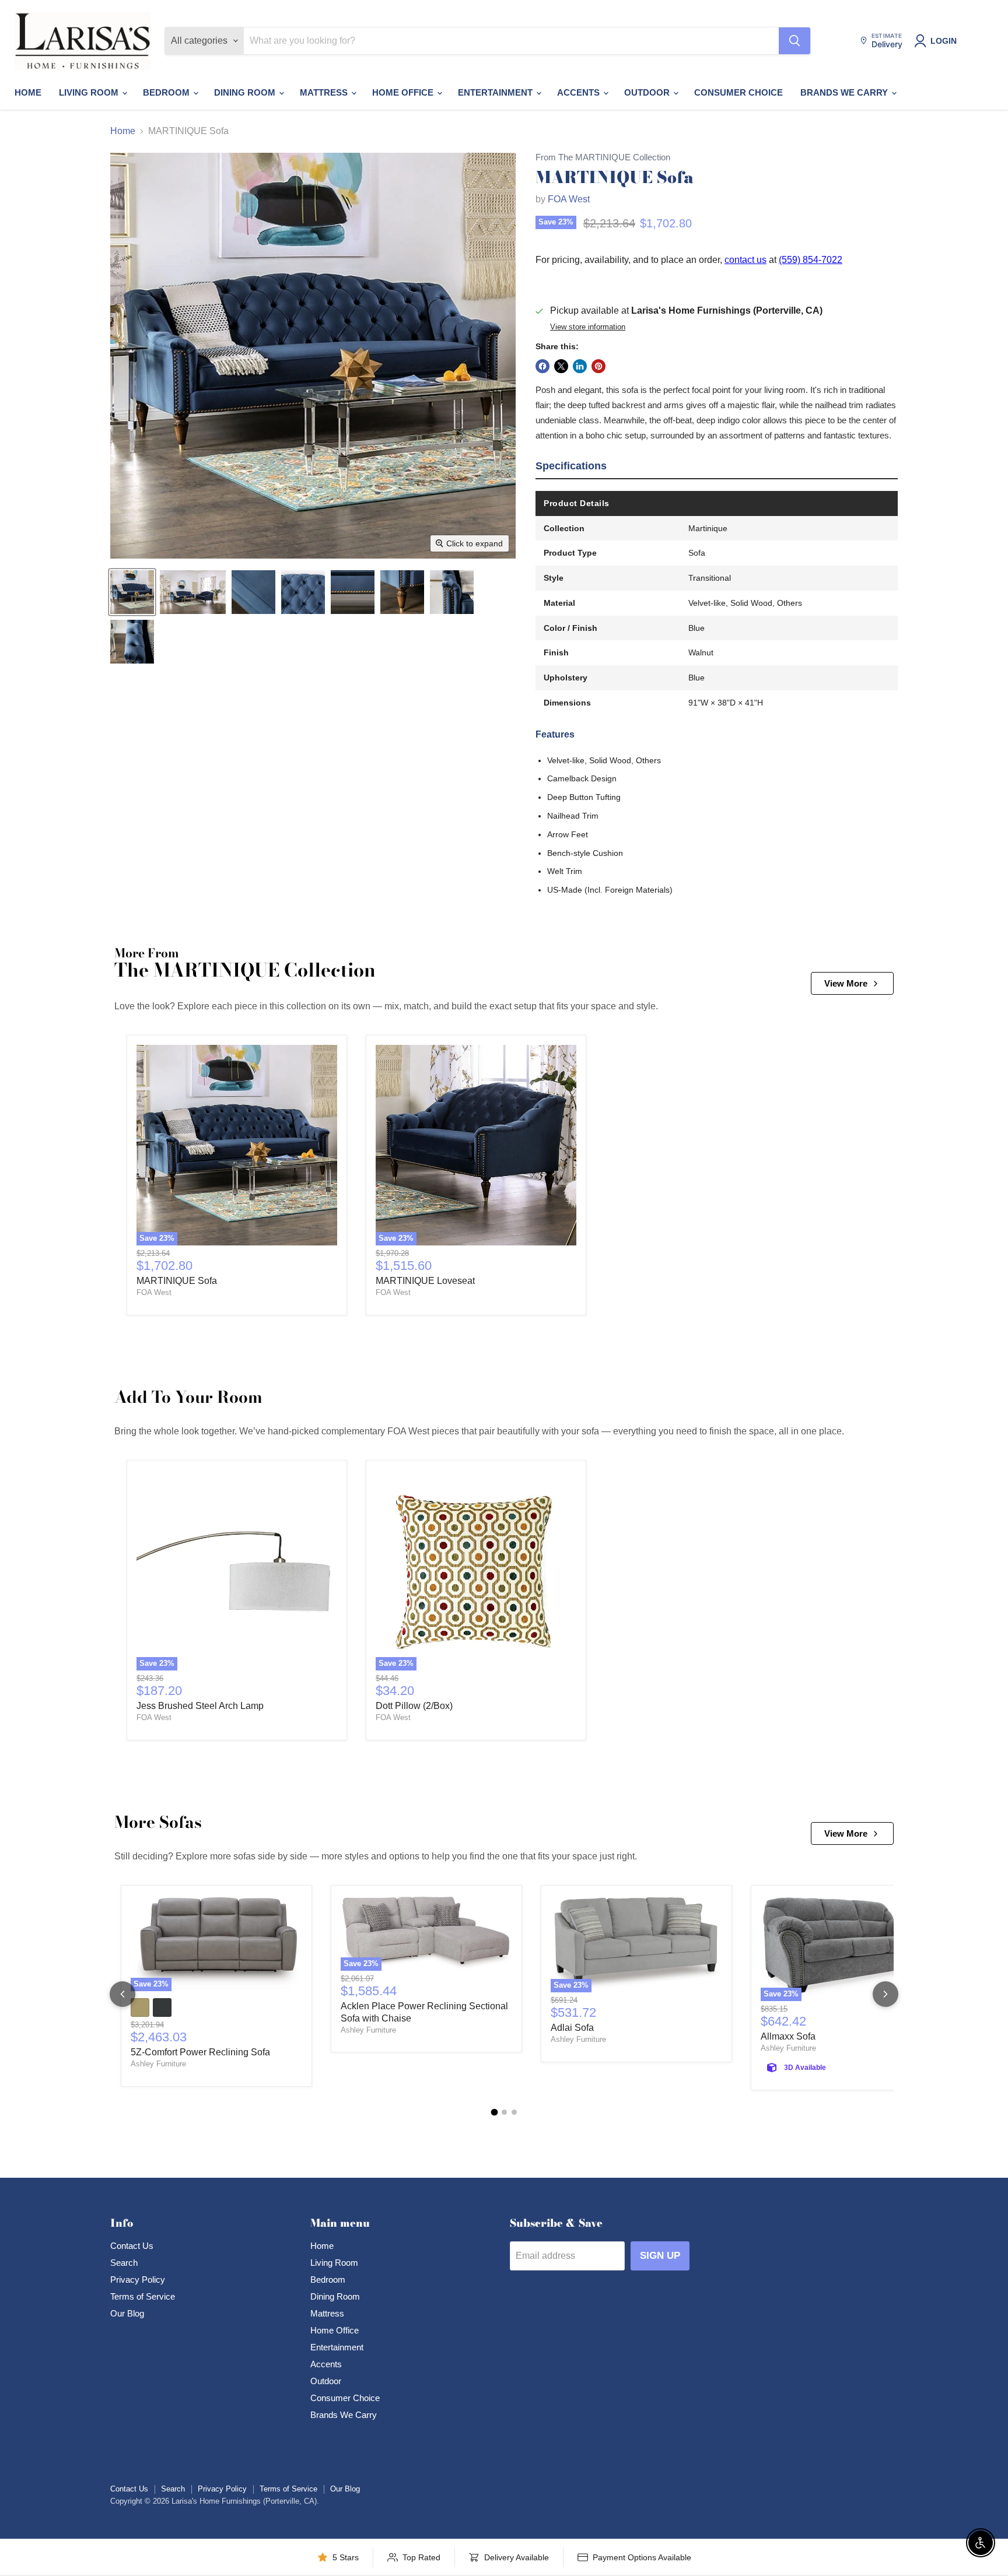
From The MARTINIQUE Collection (603, 157)
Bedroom (167, 92)
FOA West (569, 199)
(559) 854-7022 (811, 260)
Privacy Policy (138, 2280)
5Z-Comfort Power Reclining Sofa (200, 2052)
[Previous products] (123, 1994)
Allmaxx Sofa (788, 2036)
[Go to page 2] (504, 2112)
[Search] (794, 41)
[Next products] (885, 1994)
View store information (588, 327)
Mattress (325, 92)
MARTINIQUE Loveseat (425, 1281)
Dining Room (246, 92)
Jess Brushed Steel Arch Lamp (200, 1706)
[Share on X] (561, 366)
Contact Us (132, 2246)
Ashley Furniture (158, 2064)
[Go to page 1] (494, 2112)
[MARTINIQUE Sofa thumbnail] (132, 592)
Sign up (660, 2256)
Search (124, 2263)
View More (846, 983)
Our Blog (127, 2313)
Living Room (90, 92)
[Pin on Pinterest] (598, 366)
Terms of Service (143, 2296)
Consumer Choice (738, 92)
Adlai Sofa (572, 2028)
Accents (580, 92)
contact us (745, 260)
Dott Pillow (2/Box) (414, 1706)
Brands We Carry (845, 92)
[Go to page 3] (514, 2112)
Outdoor (648, 92)
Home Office (404, 92)
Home (28, 92)
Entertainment (496, 92)
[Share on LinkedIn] (580, 366)
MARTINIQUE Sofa (177, 1281)
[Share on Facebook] (542, 366)
